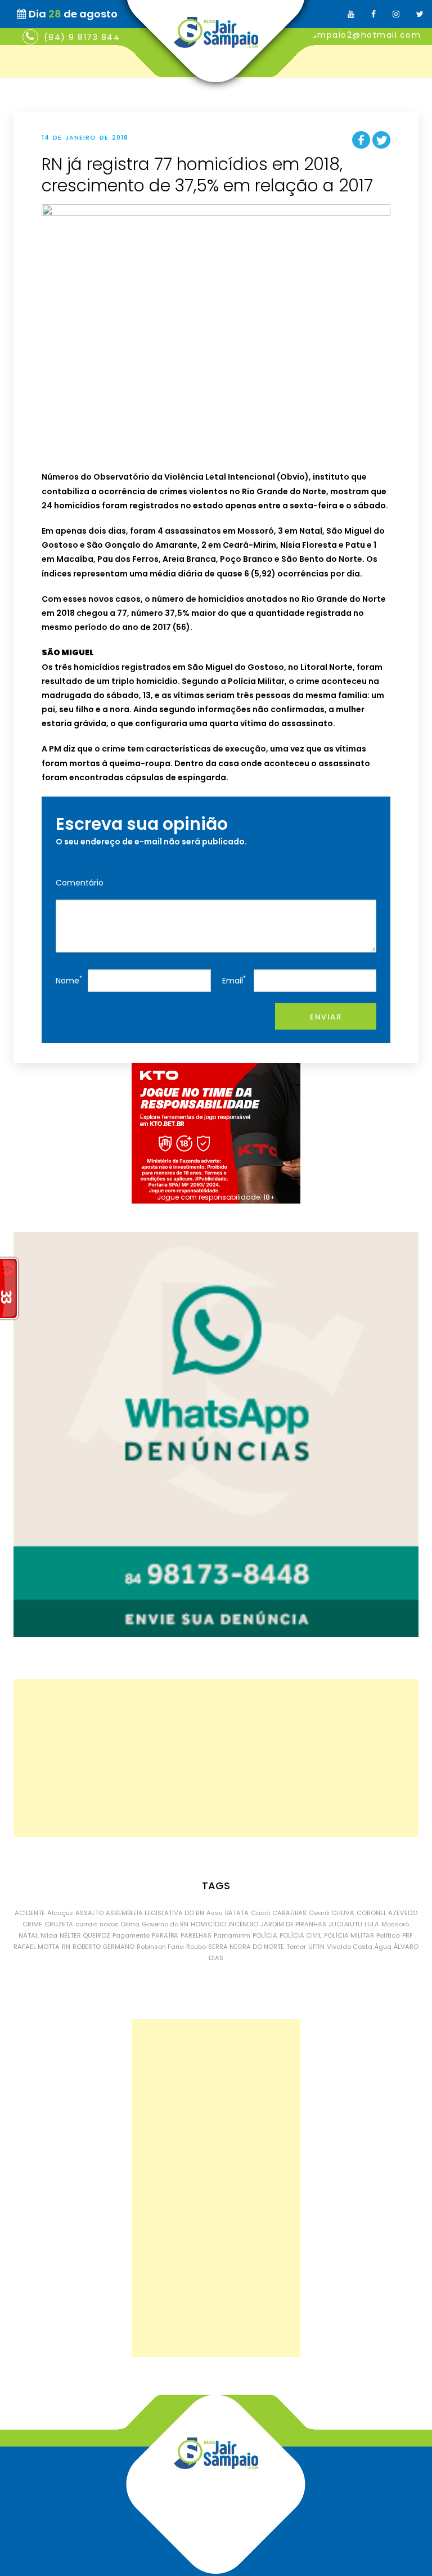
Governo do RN (165, 1924)
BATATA (237, 1913)
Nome (69, 980)
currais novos (97, 1924)
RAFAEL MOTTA (37, 1947)
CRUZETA (59, 1924)
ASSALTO (89, 1913)
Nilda (49, 1935)
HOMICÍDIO (208, 1924)
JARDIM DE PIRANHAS (293, 1924)
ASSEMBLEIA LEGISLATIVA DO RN (155, 1913)
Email (234, 980)
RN (66, 1947)
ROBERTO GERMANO (103, 1947)
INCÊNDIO (243, 1924)
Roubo (196, 1947)
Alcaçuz (60, 1913)
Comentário (80, 883)
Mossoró (395, 1924)
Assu (215, 1913)
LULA (372, 1924)
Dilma (130, 1924)
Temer (296, 1947)
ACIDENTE (30, 1913)
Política (388, 1935)
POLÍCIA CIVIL (301, 1935)
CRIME (32, 1924)
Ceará (319, 1913)
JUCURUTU (345, 1924)
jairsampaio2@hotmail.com (356, 35)
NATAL (28, 1935)
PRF (408, 1935)
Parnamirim (232, 1935)
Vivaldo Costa (350, 1947)
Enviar (326, 1017)
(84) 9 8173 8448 (85, 37)
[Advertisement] (216, 1758)
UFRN (316, 1947)
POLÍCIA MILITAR (349, 1935)
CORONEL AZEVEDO (387, 1913)
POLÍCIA (265, 1935)
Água (383, 1947)
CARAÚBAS (289, 1913)
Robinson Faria (160, 1947)
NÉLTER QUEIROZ (85, 1935)
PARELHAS (196, 1935)
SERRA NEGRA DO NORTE (246, 1947)
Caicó (260, 1913)
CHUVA (343, 1913)
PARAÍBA (165, 1935)
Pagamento (131, 1935)
